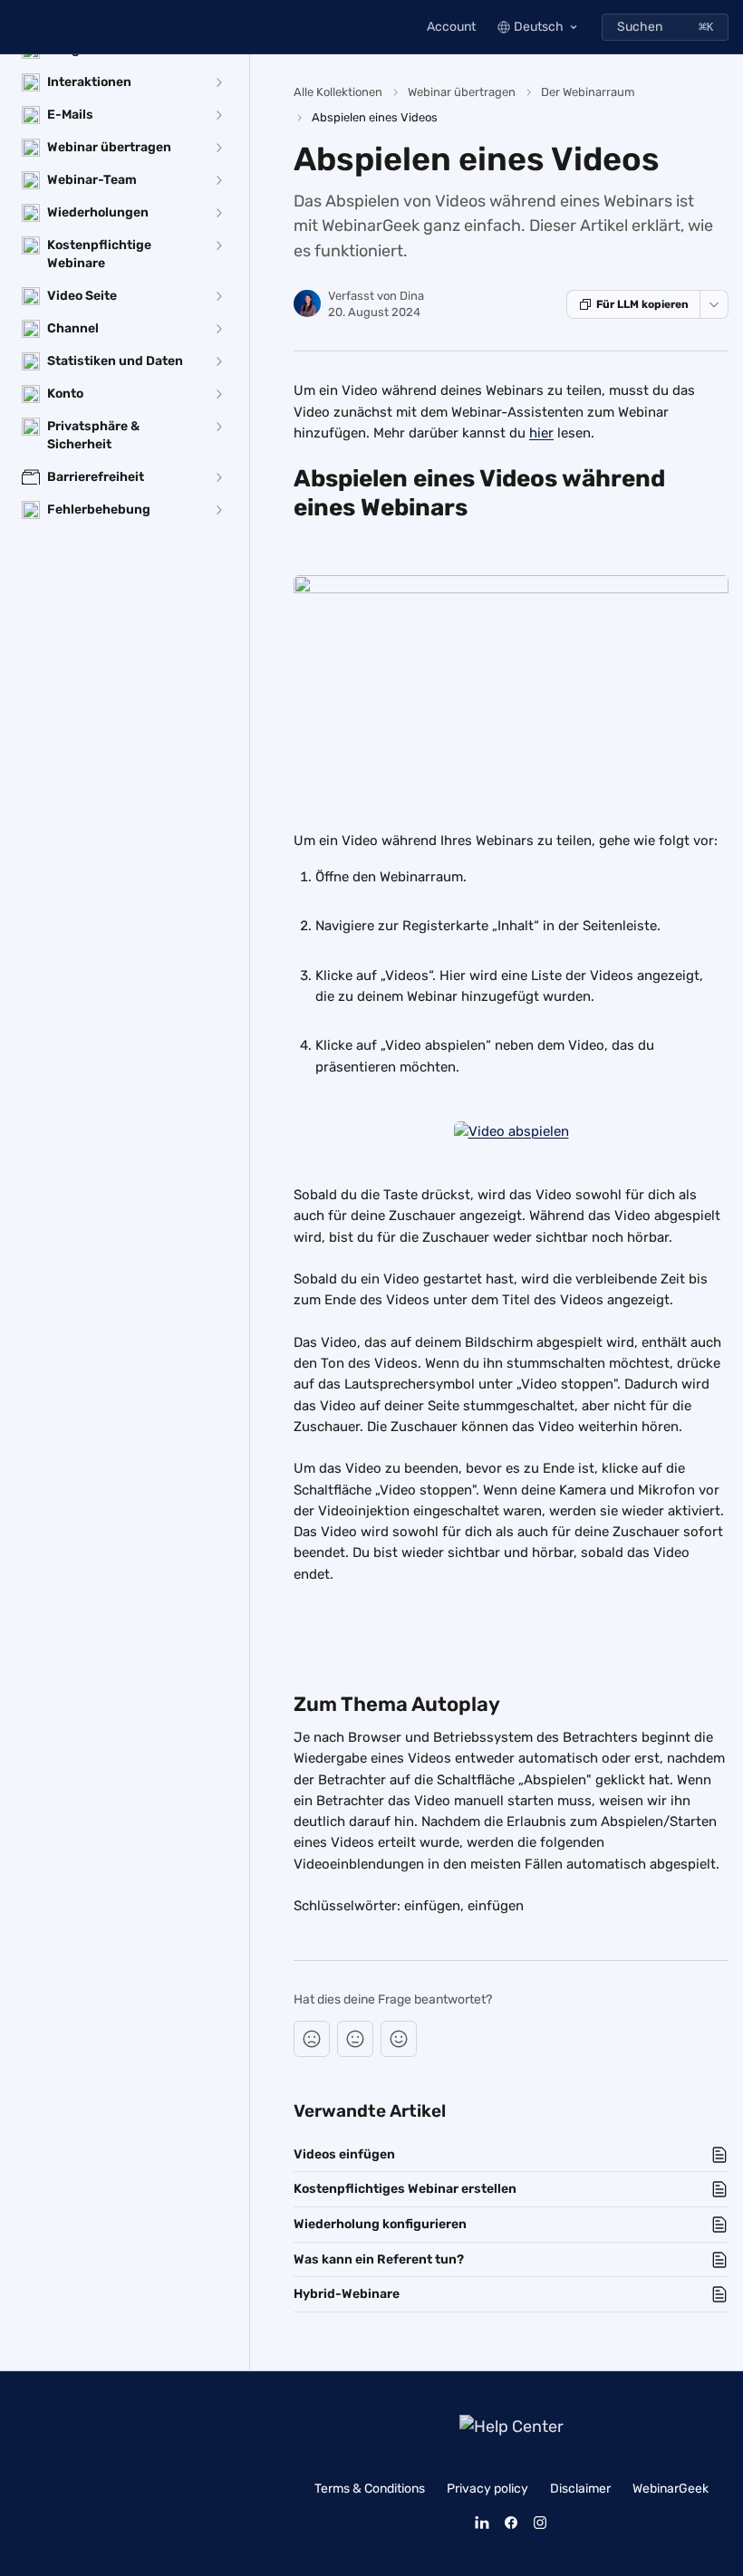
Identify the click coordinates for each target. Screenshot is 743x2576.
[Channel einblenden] (218, 329)
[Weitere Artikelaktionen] (714, 304)
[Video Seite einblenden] (218, 296)
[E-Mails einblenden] (218, 115)
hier (541, 433)
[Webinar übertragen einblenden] (218, 148)
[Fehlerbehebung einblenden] (218, 510)
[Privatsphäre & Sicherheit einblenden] (218, 427)
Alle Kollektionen (338, 92)
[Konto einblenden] (218, 394)
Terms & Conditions (370, 2489)
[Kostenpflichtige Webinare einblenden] (218, 245)
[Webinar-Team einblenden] (218, 180)
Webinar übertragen (462, 92)
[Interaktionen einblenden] (218, 82)
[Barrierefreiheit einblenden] (218, 477)
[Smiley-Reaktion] (399, 2039)
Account (451, 27)
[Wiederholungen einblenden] (218, 213)
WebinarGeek (671, 2489)
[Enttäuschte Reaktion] (312, 2039)
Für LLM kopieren (642, 304)
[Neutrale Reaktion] (355, 2039)
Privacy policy (487, 2489)
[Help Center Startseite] (18, 27)
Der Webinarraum (588, 92)
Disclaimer (580, 2489)
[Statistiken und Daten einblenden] (218, 361)
